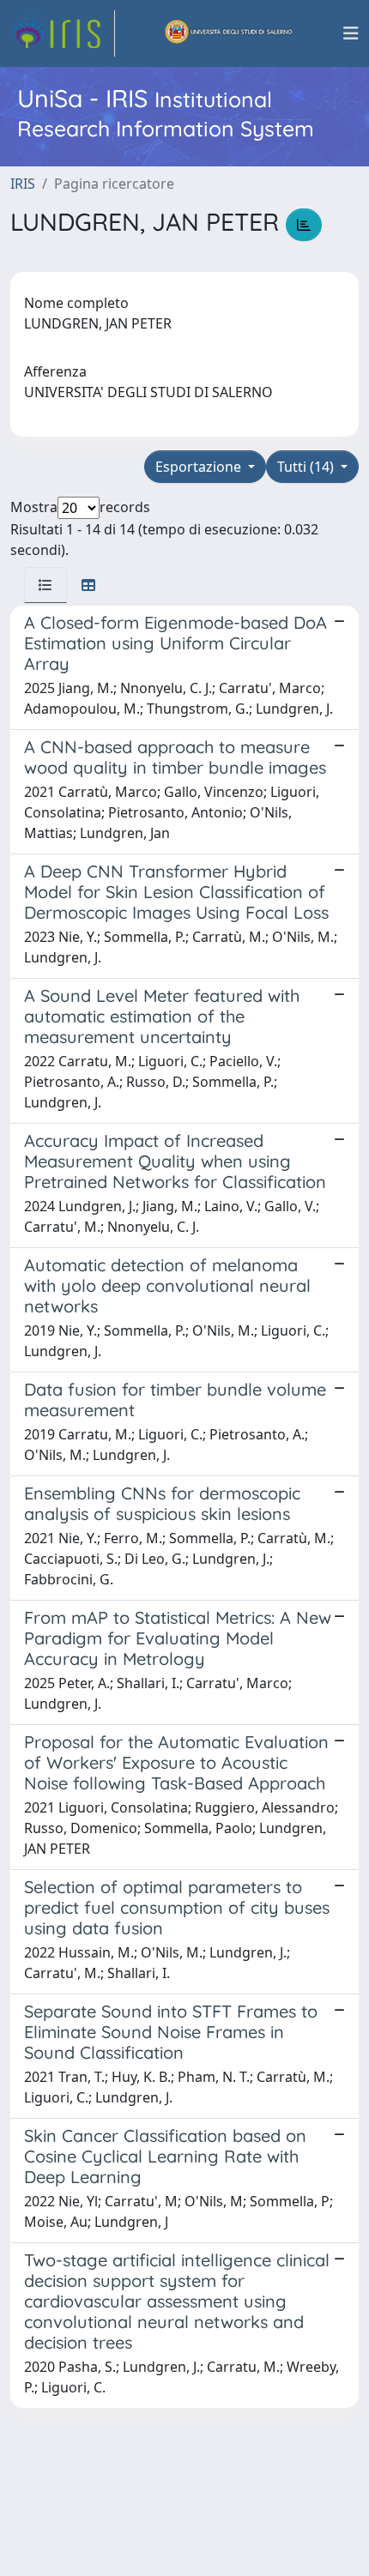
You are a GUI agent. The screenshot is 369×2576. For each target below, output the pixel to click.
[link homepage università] (229, 33)
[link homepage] (63, 33)
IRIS (23, 184)
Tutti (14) (307, 467)
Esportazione (200, 467)
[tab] (45, 585)
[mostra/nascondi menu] (351, 33)
